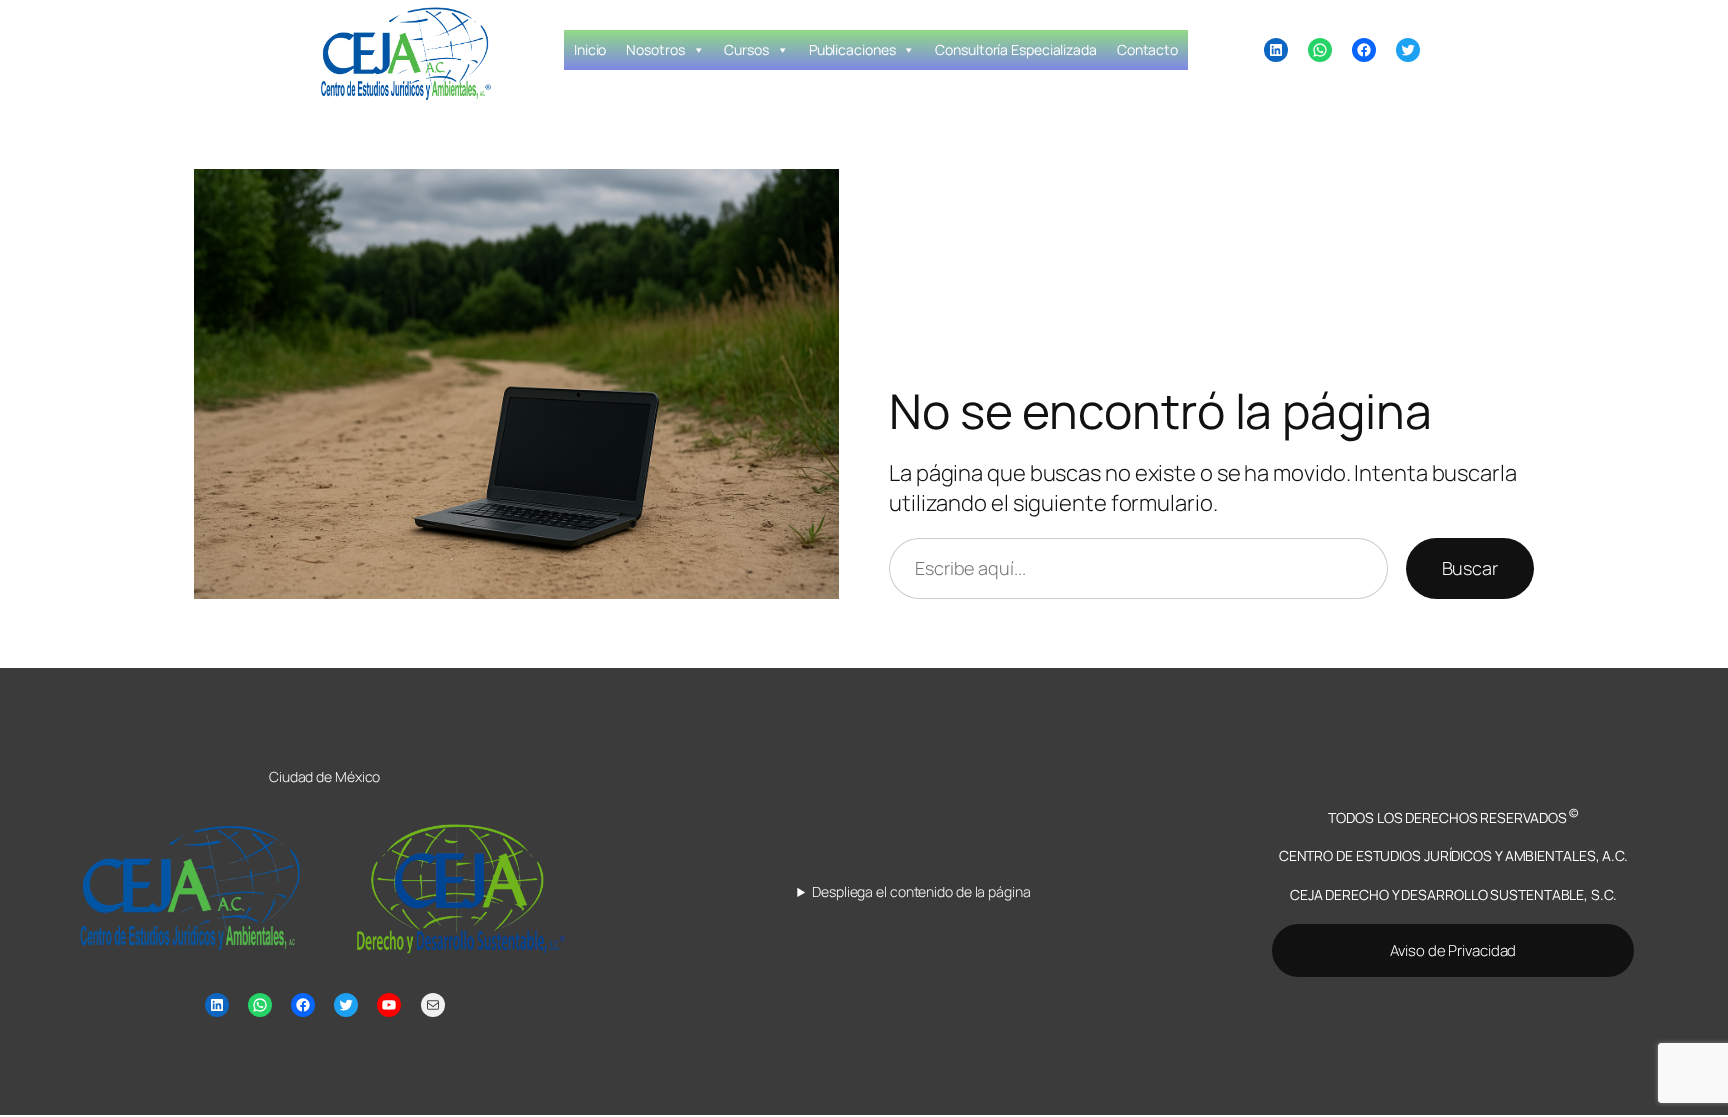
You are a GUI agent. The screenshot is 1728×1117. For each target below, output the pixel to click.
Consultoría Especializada (1016, 49)
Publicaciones (852, 49)
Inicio (590, 49)
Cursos (746, 49)
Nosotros (655, 49)
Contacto (1147, 49)
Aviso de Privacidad (1453, 950)
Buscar (1470, 568)
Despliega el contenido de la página (921, 891)
